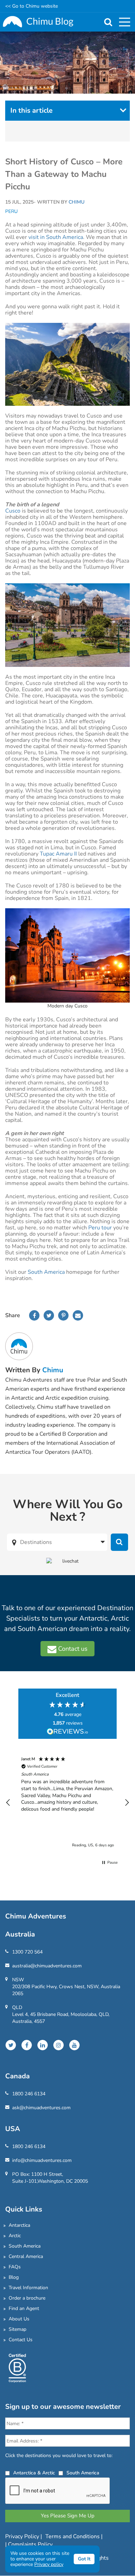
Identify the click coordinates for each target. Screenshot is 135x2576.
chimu (53, 1370)
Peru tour (99, 1228)
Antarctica (19, 2225)
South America (46, 1272)
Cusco (13, 511)
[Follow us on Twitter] (11, 2045)
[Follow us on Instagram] (58, 2045)
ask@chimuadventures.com (41, 2108)
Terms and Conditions (73, 2536)
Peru (11, 212)
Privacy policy (49, 2564)
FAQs (15, 2267)
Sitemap (17, 2329)
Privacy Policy (23, 2536)
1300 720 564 (27, 1952)
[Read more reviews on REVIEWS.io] (67, 1732)
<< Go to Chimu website (31, 6)
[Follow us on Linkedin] (43, 2045)
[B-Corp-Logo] (17, 2367)
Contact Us (21, 2340)
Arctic (15, 2236)
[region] (67, 1802)
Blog (14, 2277)
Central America (26, 2256)
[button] (8, 1803)
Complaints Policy (30, 2544)
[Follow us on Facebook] (27, 2045)
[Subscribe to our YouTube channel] (74, 2045)
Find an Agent (24, 2308)
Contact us (72, 1649)
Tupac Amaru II (58, 854)
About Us (19, 2319)
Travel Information (28, 2288)
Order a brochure (27, 2298)
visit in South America (56, 237)
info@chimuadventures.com (42, 2160)
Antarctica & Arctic (34, 2473)
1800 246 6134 (29, 2094)
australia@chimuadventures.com (47, 1966)
